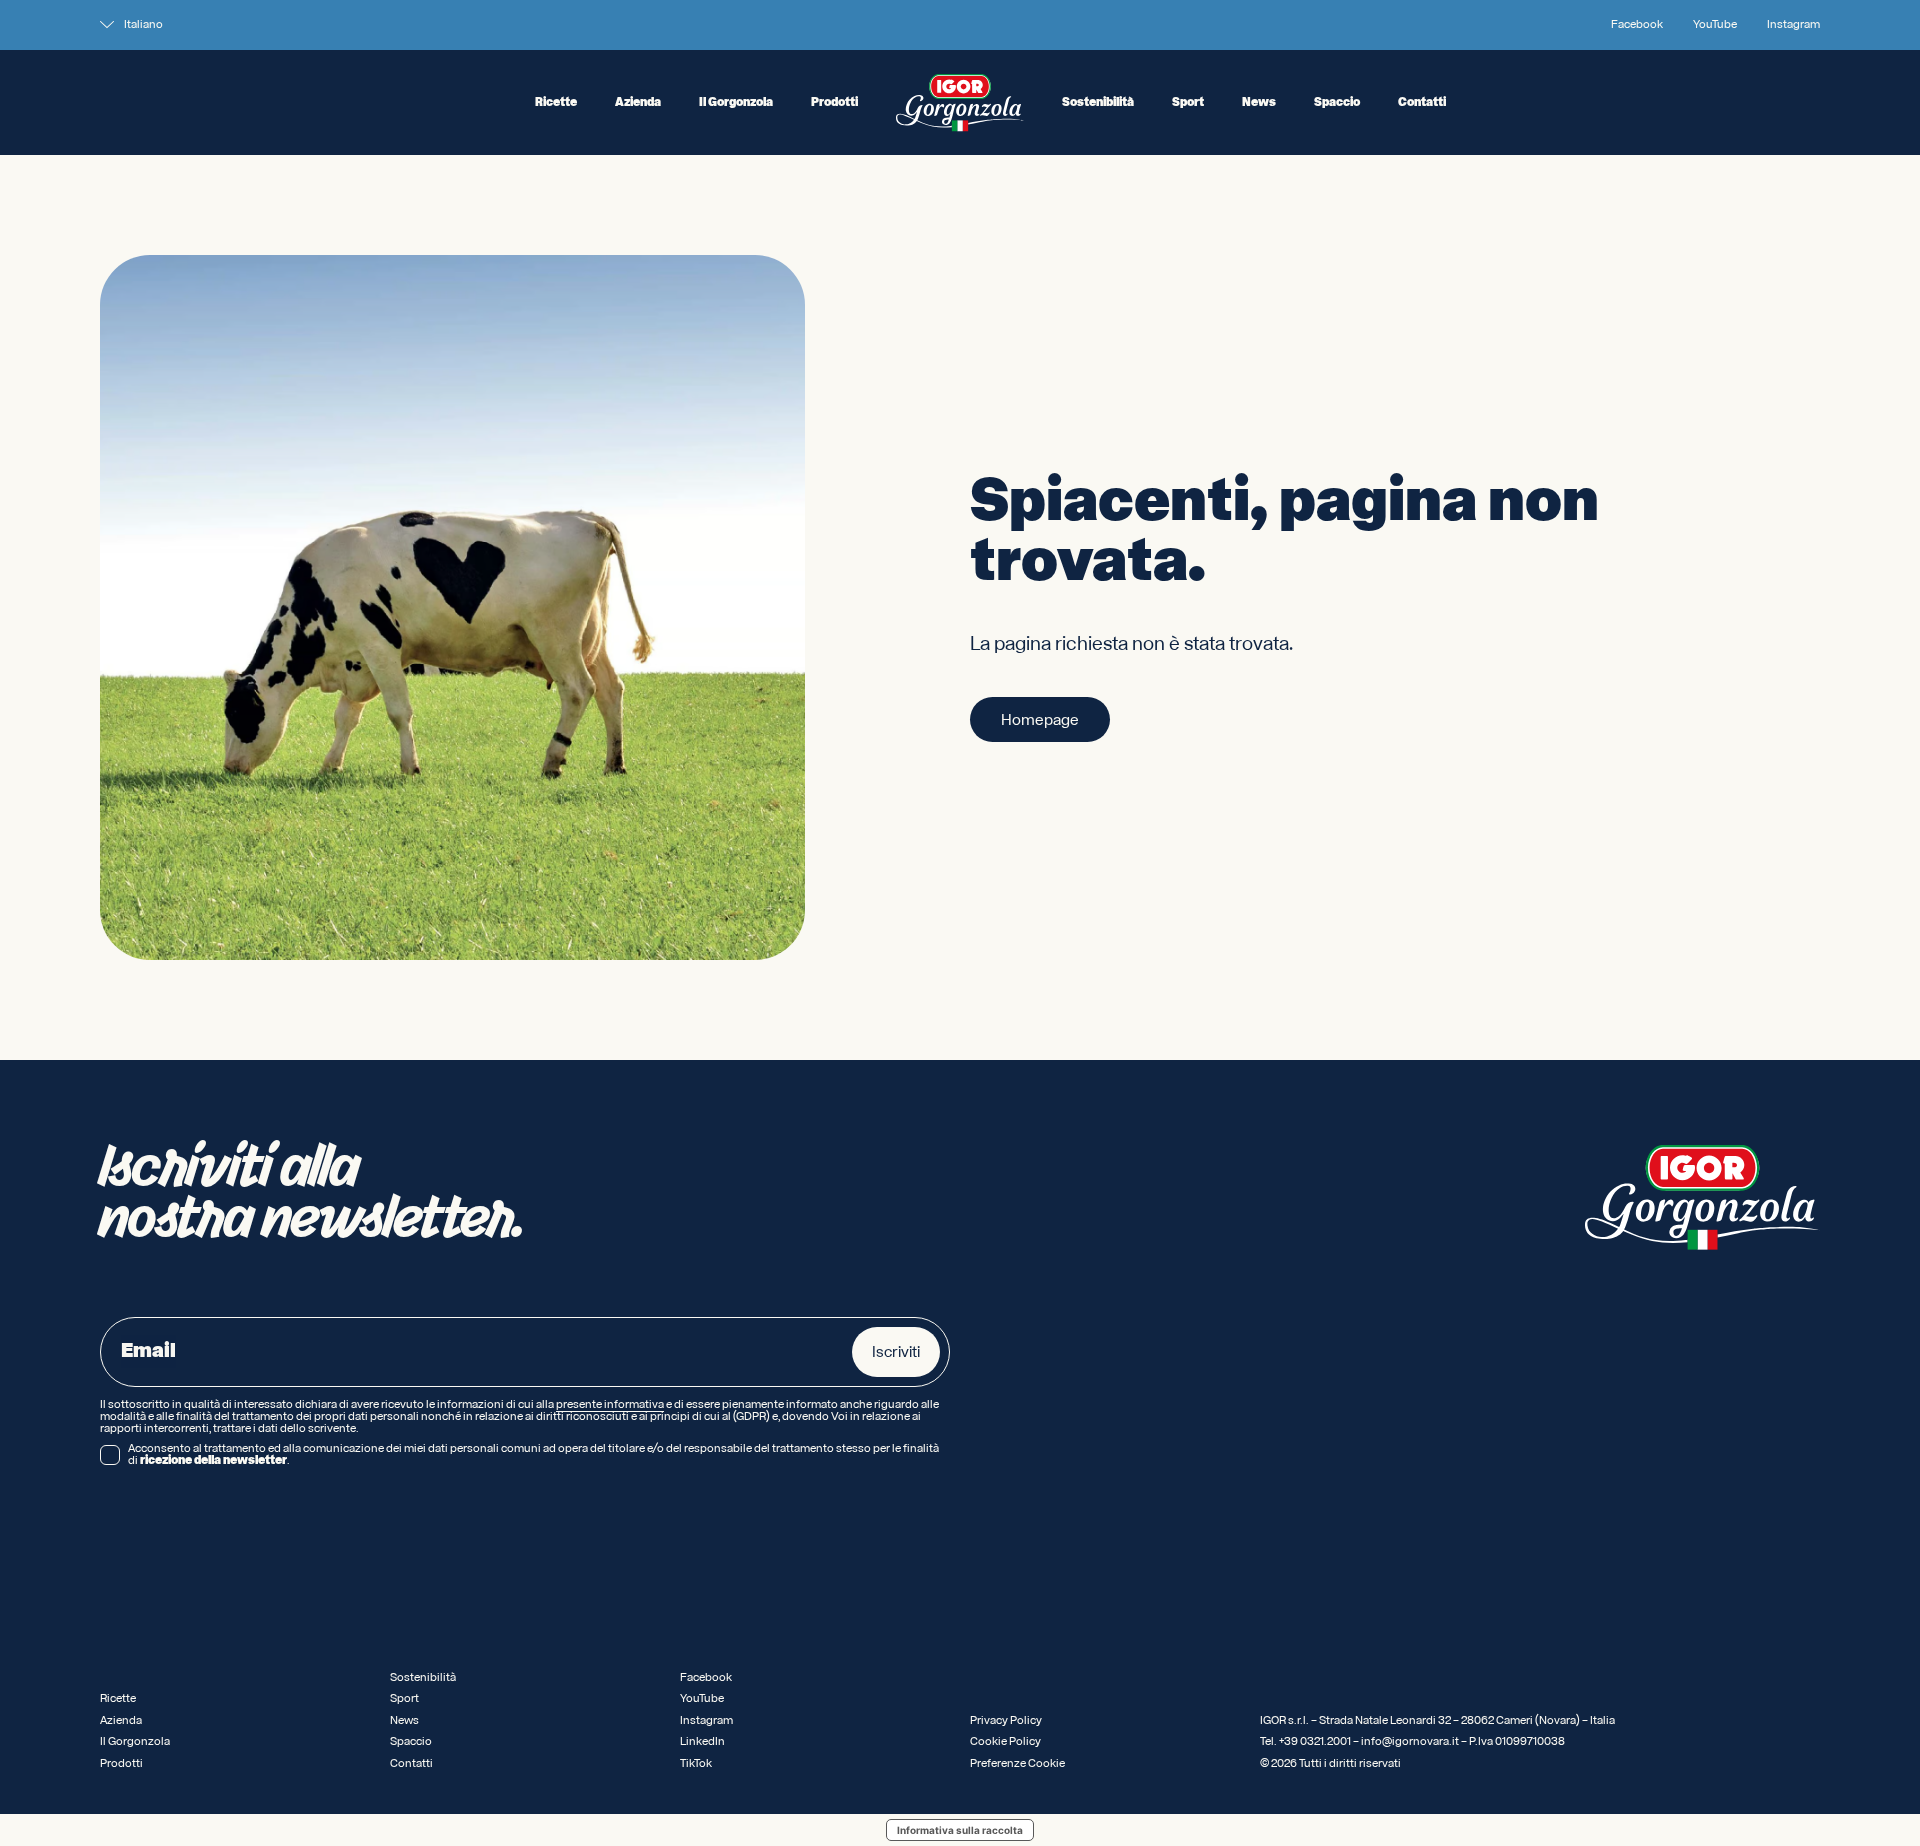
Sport (1188, 103)
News (1259, 103)
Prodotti (834, 103)
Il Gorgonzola (736, 103)
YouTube (1715, 25)
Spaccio (1337, 103)
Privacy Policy (1006, 1720)
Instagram (1793, 25)
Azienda (638, 103)
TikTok (696, 1763)
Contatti (1422, 103)
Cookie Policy (1005, 1741)
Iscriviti (896, 1352)
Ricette (556, 103)
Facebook (1637, 25)
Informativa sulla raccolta (960, 1830)
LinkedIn (702, 1741)
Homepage (1040, 720)
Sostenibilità (1098, 103)
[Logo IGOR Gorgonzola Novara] (960, 103)
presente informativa (610, 1405)
